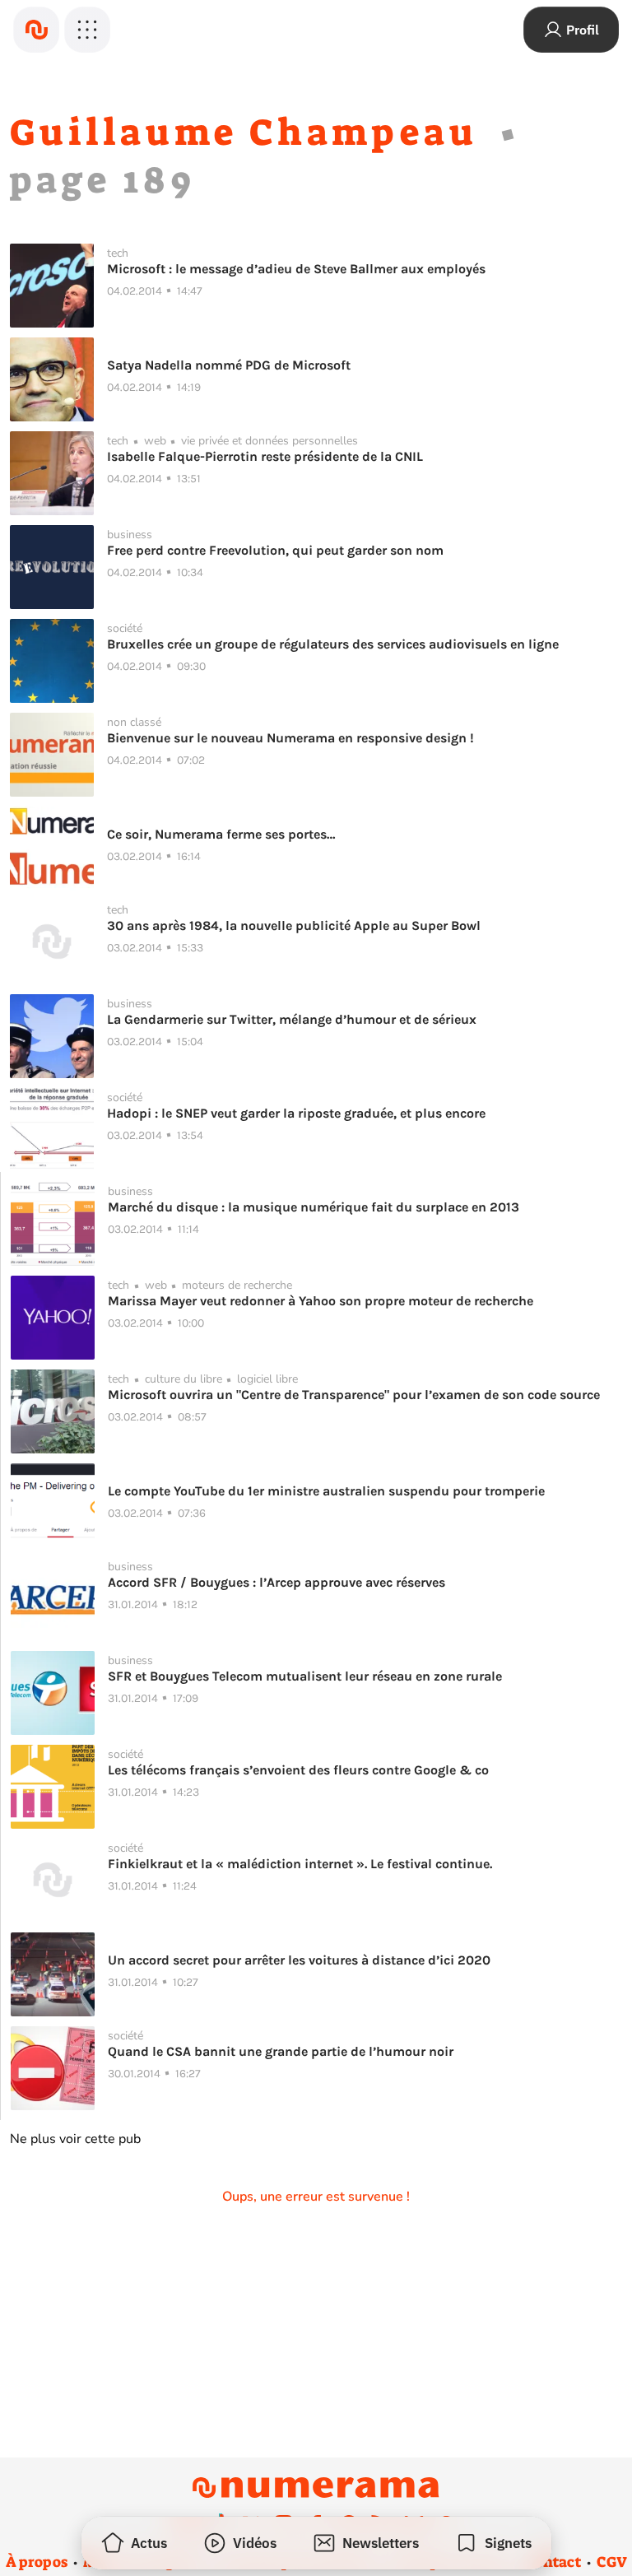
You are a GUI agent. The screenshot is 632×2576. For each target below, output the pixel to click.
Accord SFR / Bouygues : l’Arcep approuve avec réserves (276, 1582)
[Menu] (87, 30)
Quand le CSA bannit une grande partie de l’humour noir (281, 2051)
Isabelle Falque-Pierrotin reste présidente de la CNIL (265, 456)
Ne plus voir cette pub (75, 2139)
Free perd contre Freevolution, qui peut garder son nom (275, 550)
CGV (612, 2562)
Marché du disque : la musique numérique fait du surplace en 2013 (314, 1207)
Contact (553, 2562)
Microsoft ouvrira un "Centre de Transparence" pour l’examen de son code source (354, 1395)
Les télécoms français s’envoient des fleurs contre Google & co (298, 1770)
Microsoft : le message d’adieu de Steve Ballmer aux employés (296, 269)
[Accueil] (36, 30)
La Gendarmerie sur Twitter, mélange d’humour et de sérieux (292, 1019)
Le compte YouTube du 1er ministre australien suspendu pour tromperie (326, 1491)
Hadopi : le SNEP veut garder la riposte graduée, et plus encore (296, 1113)
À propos (37, 2562)
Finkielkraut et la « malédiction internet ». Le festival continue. (300, 1864)
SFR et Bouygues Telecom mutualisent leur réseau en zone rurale (305, 1676)
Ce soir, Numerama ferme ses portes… (221, 834)
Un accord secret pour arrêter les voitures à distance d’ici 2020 (299, 1960)
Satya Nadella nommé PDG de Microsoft (229, 365)
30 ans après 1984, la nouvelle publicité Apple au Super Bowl (294, 925)
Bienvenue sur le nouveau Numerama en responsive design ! (290, 738)
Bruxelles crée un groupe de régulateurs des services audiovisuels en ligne (333, 644)
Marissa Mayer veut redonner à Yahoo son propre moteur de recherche (321, 1301)
